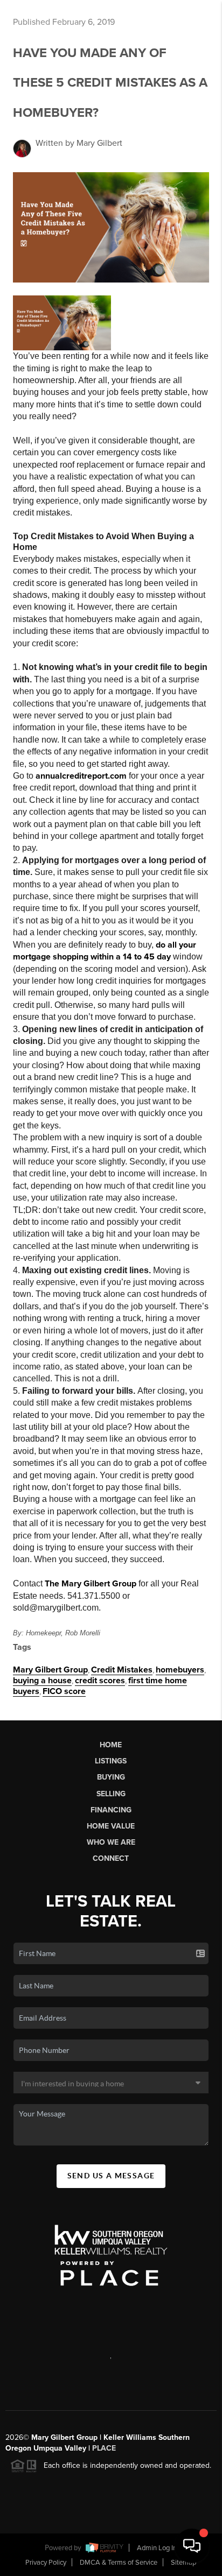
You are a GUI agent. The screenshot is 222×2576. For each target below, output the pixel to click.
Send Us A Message (111, 2176)
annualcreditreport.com (81, 776)
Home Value (111, 1826)
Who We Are (111, 1842)
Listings (111, 1761)
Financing (111, 1810)
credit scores (100, 1681)
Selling (111, 1794)
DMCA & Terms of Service (119, 2563)
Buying (111, 1777)
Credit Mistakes (122, 1670)
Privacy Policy (46, 2563)
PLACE (104, 2448)
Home (111, 1745)
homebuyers (180, 1670)
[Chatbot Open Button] (192, 2546)
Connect (111, 1858)
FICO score (64, 1691)
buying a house (42, 1681)
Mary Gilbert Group (50, 1670)
